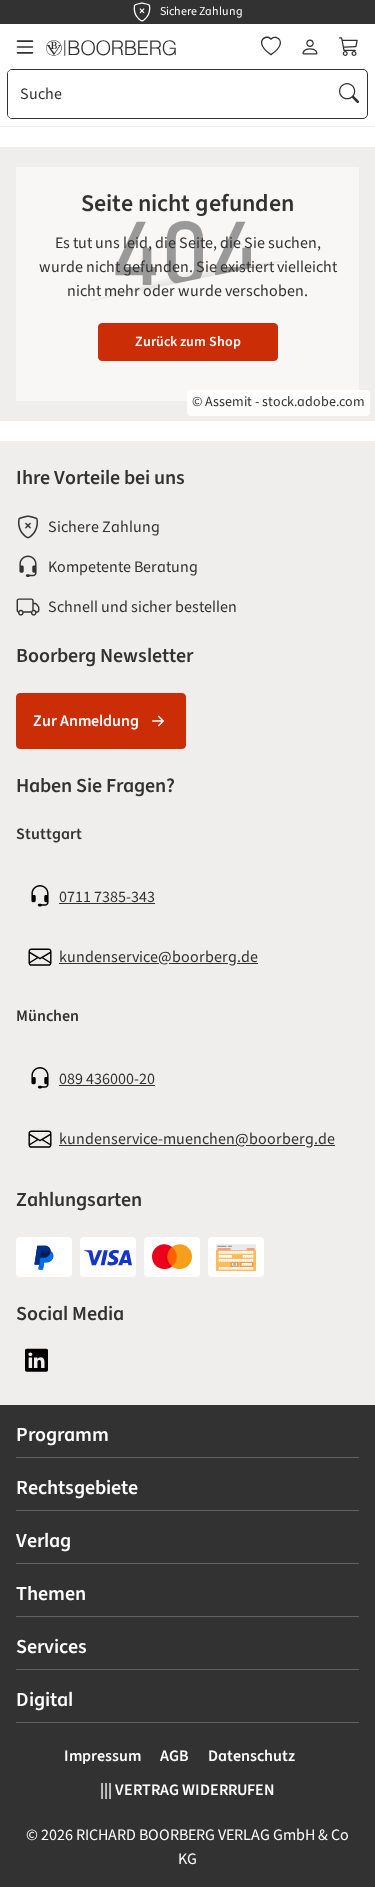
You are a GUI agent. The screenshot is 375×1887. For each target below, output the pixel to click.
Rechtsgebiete (77, 1488)
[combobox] (170, 94)
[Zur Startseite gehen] (111, 47)
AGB (174, 1756)
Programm (62, 1435)
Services (51, 1647)
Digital (44, 1700)
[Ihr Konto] (310, 47)
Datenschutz (251, 1756)
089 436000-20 (107, 1079)
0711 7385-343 (107, 897)
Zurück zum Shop (188, 342)
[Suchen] (349, 94)
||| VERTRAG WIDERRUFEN (187, 1790)
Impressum (102, 1756)
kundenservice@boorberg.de (158, 957)
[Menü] (25, 47)
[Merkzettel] (271, 47)
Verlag (43, 1541)
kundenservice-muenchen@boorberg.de (197, 1139)
